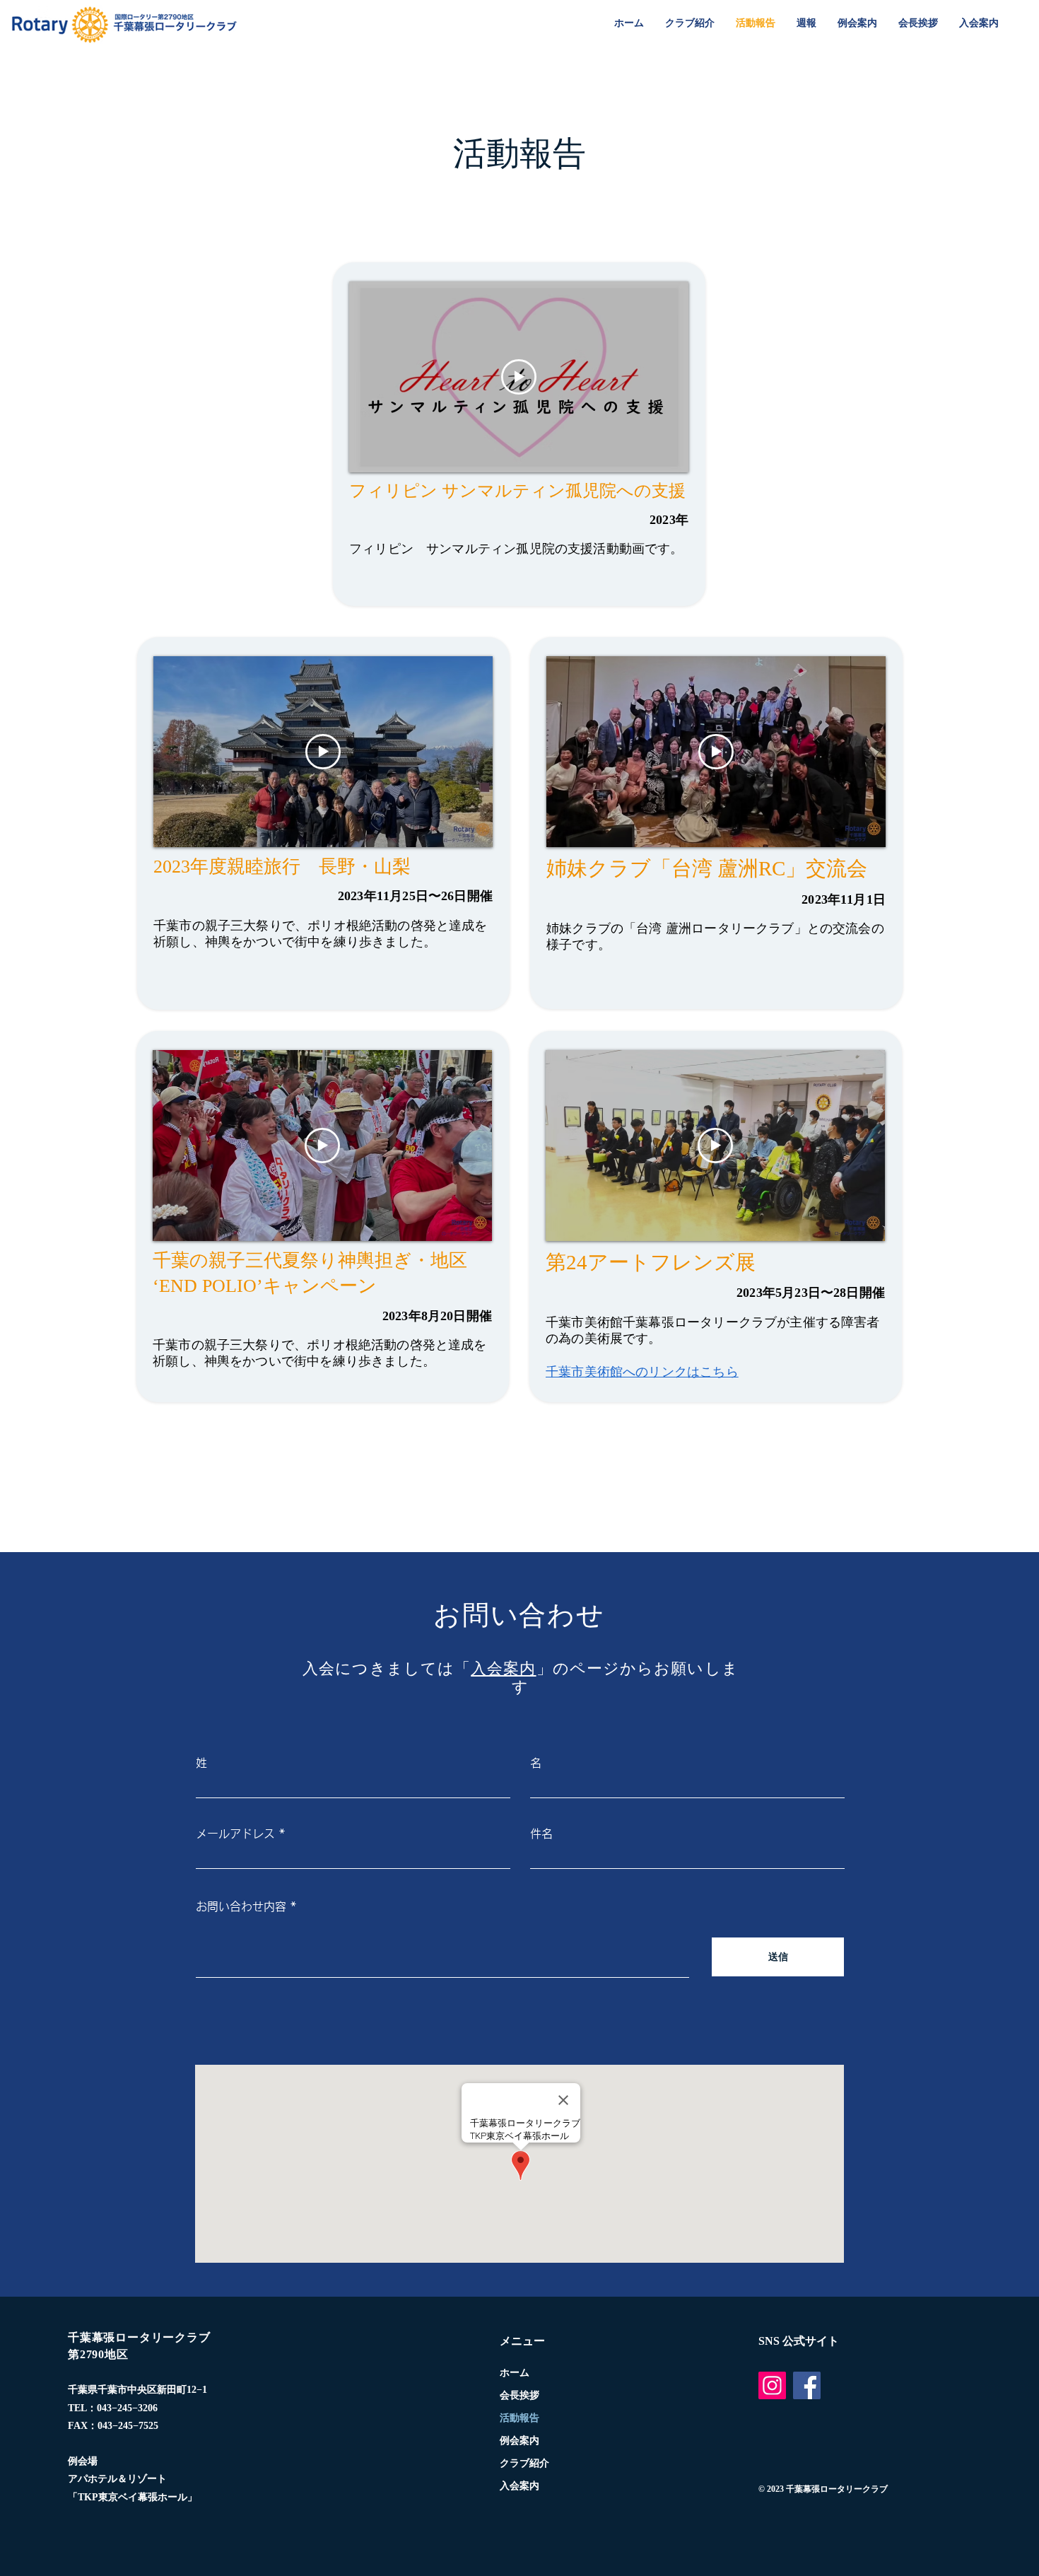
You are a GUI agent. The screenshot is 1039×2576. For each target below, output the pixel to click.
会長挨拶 (519, 2395)
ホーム (515, 2373)
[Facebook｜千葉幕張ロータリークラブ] (807, 2385)
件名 (541, 1834)
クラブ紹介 (524, 2463)
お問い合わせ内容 (241, 1906)
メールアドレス (235, 1834)
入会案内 (503, 1668)
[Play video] (519, 377)
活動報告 (519, 2418)
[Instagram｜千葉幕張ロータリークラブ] (772, 2385)
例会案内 (519, 2441)
